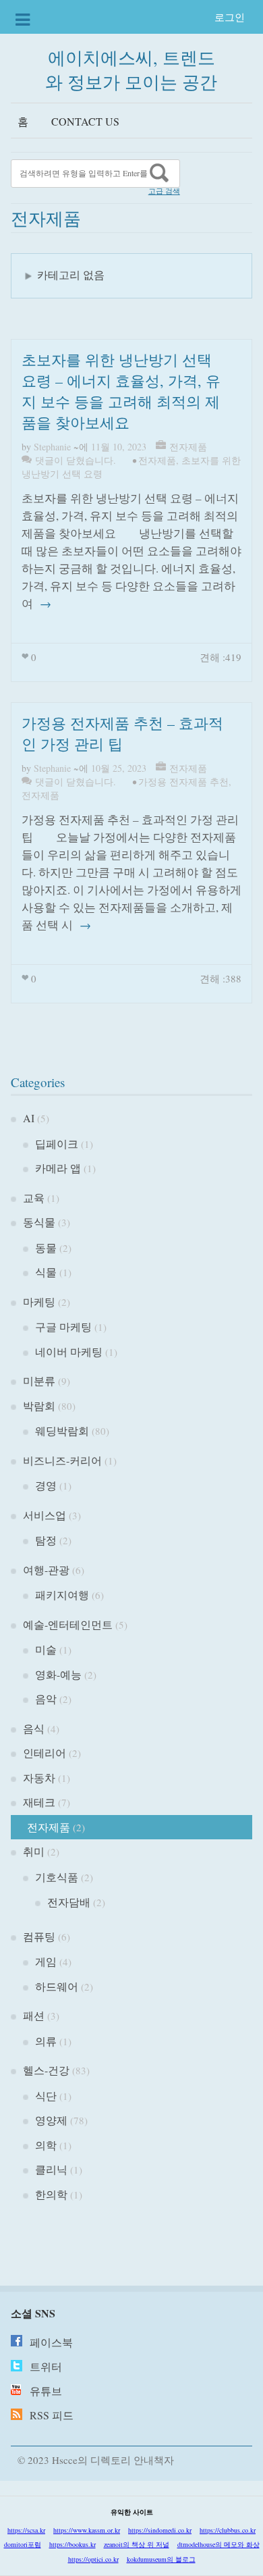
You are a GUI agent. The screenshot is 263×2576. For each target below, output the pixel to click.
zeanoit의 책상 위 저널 (137, 2544)
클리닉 (51, 2169)
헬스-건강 (46, 2070)
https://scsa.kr (26, 2530)
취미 (34, 1851)
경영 (46, 1485)
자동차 (39, 1778)
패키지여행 (62, 1595)
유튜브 (46, 2391)
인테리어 (45, 1753)
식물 (46, 1272)
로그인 (230, 17)
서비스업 (45, 1515)
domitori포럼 (23, 2544)
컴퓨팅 (39, 1936)
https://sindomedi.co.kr (160, 2530)
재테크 (39, 1802)
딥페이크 (57, 1144)
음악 (46, 1699)
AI (29, 1118)
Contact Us (85, 121)
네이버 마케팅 (69, 1351)
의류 (46, 2041)
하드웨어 (57, 1986)
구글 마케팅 (63, 1326)
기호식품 (57, 1877)
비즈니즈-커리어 (62, 1460)
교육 (34, 1198)
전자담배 (69, 1902)
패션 (34, 2015)
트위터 (46, 2366)
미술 (46, 1649)
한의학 (51, 2194)
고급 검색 (164, 191)
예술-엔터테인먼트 (68, 1624)
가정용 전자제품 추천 (183, 782)
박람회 (39, 1405)
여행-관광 (46, 1570)
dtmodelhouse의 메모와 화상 (218, 2544)
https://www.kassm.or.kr (87, 2530)
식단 (46, 2096)
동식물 (39, 1222)
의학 (46, 2145)
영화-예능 (58, 1674)
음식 (34, 1728)
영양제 (51, 2120)
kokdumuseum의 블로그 (161, 2559)
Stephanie (52, 447)
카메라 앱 (58, 1168)
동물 (46, 1247)
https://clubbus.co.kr (228, 2530)
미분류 (39, 1381)
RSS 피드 (52, 2415)
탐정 (46, 1540)
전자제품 (188, 447)
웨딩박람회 (62, 1430)
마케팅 (39, 1302)
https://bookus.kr (72, 2544)
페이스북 (51, 2342)
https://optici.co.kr (93, 2559)
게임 (46, 1961)
